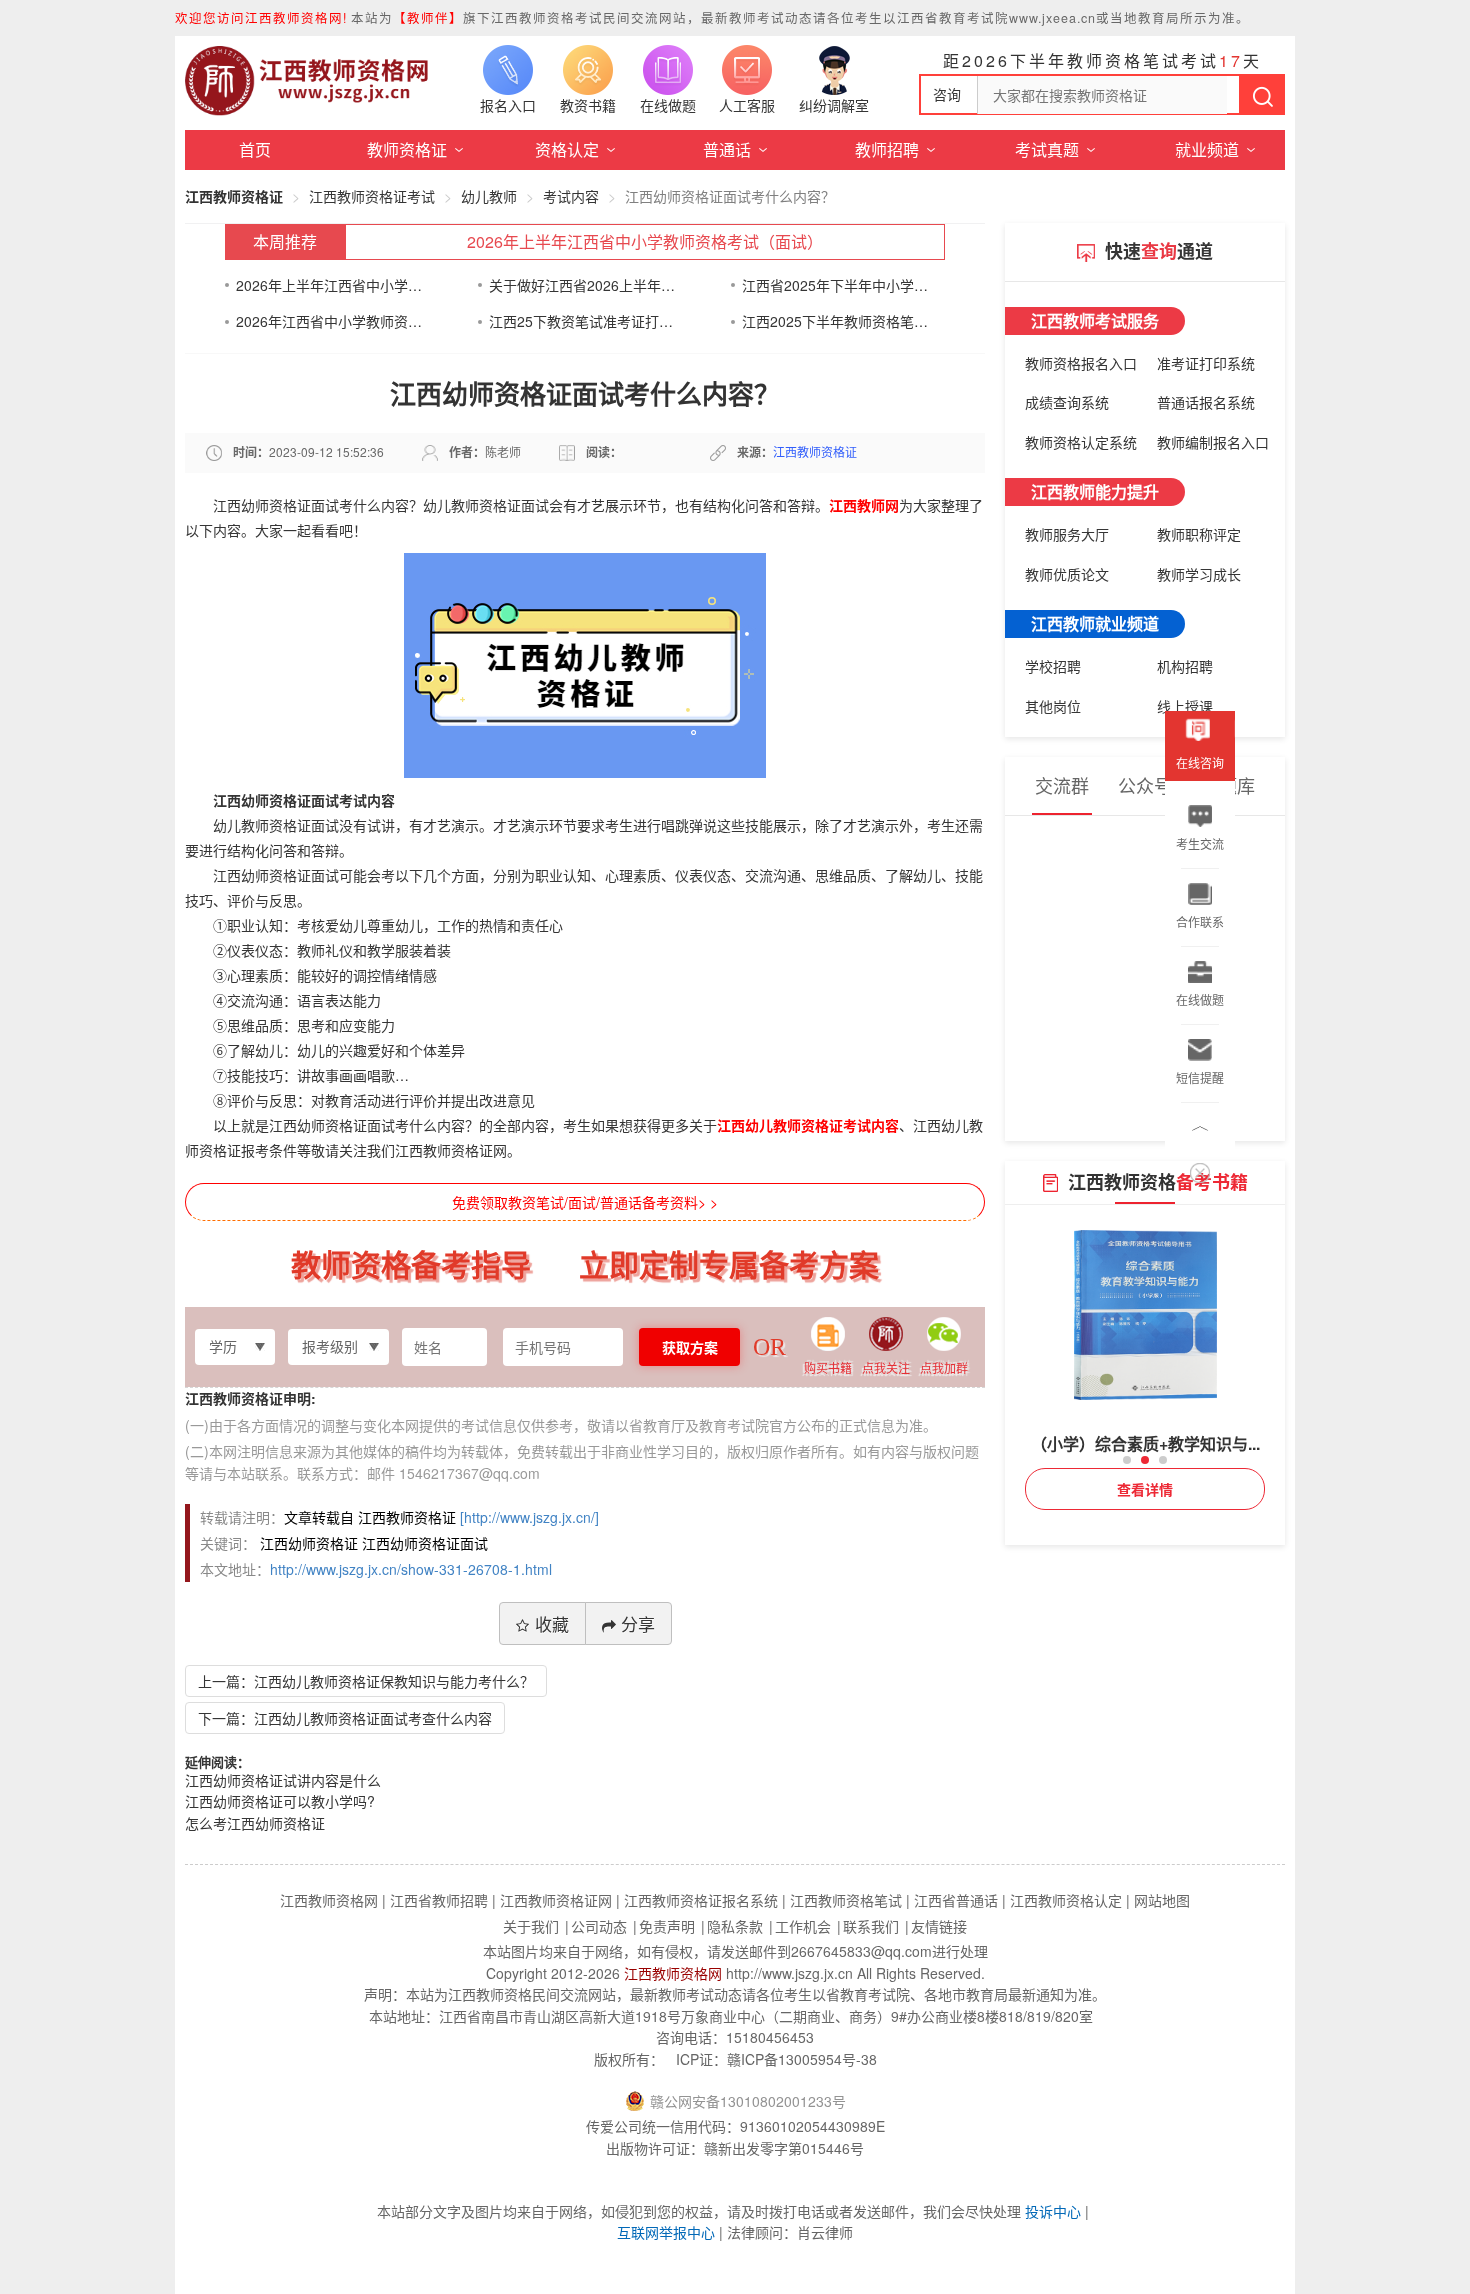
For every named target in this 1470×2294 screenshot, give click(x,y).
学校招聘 (1053, 666)
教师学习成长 (1199, 574)
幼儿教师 (489, 196)
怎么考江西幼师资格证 (255, 1823)
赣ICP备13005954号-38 (802, 2059)
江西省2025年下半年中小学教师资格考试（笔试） (835, 285)
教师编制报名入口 (1213, 442)
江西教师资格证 (234, 196)
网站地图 (1162, 1900)
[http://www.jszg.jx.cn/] (529, 1517)
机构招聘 (1185, 666)
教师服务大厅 (1067, 534)
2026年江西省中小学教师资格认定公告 (329, 321)
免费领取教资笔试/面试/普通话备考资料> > (585, 1202)
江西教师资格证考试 (372, 196)
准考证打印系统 (1206, 363)
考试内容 (571, 196)
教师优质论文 (1067, 574)
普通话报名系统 (1206, 402)
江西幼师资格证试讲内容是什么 (283, 1780)
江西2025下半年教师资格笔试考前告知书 (835, 321)
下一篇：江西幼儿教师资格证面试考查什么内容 (345, 1718)
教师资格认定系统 (1081, 442)
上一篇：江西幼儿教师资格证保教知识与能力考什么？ (366, 1681)
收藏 (552, 1623)
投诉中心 (1053, 2211)
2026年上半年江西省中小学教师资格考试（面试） (645, 241)
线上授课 (1185, 706)
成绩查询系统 (1067, 402)
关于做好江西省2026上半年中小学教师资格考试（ (582, 285)
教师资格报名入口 (1081, 363)
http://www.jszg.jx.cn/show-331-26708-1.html (411, 1569)
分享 (638, 1623)
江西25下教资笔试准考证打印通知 (582, 321)
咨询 (947, 94)
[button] (1127, 1460)
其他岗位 (1053, 706)
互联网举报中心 (666, 2232)
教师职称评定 (1199, 534)
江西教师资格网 (673, 1973)
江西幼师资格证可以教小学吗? (280, 1801)
